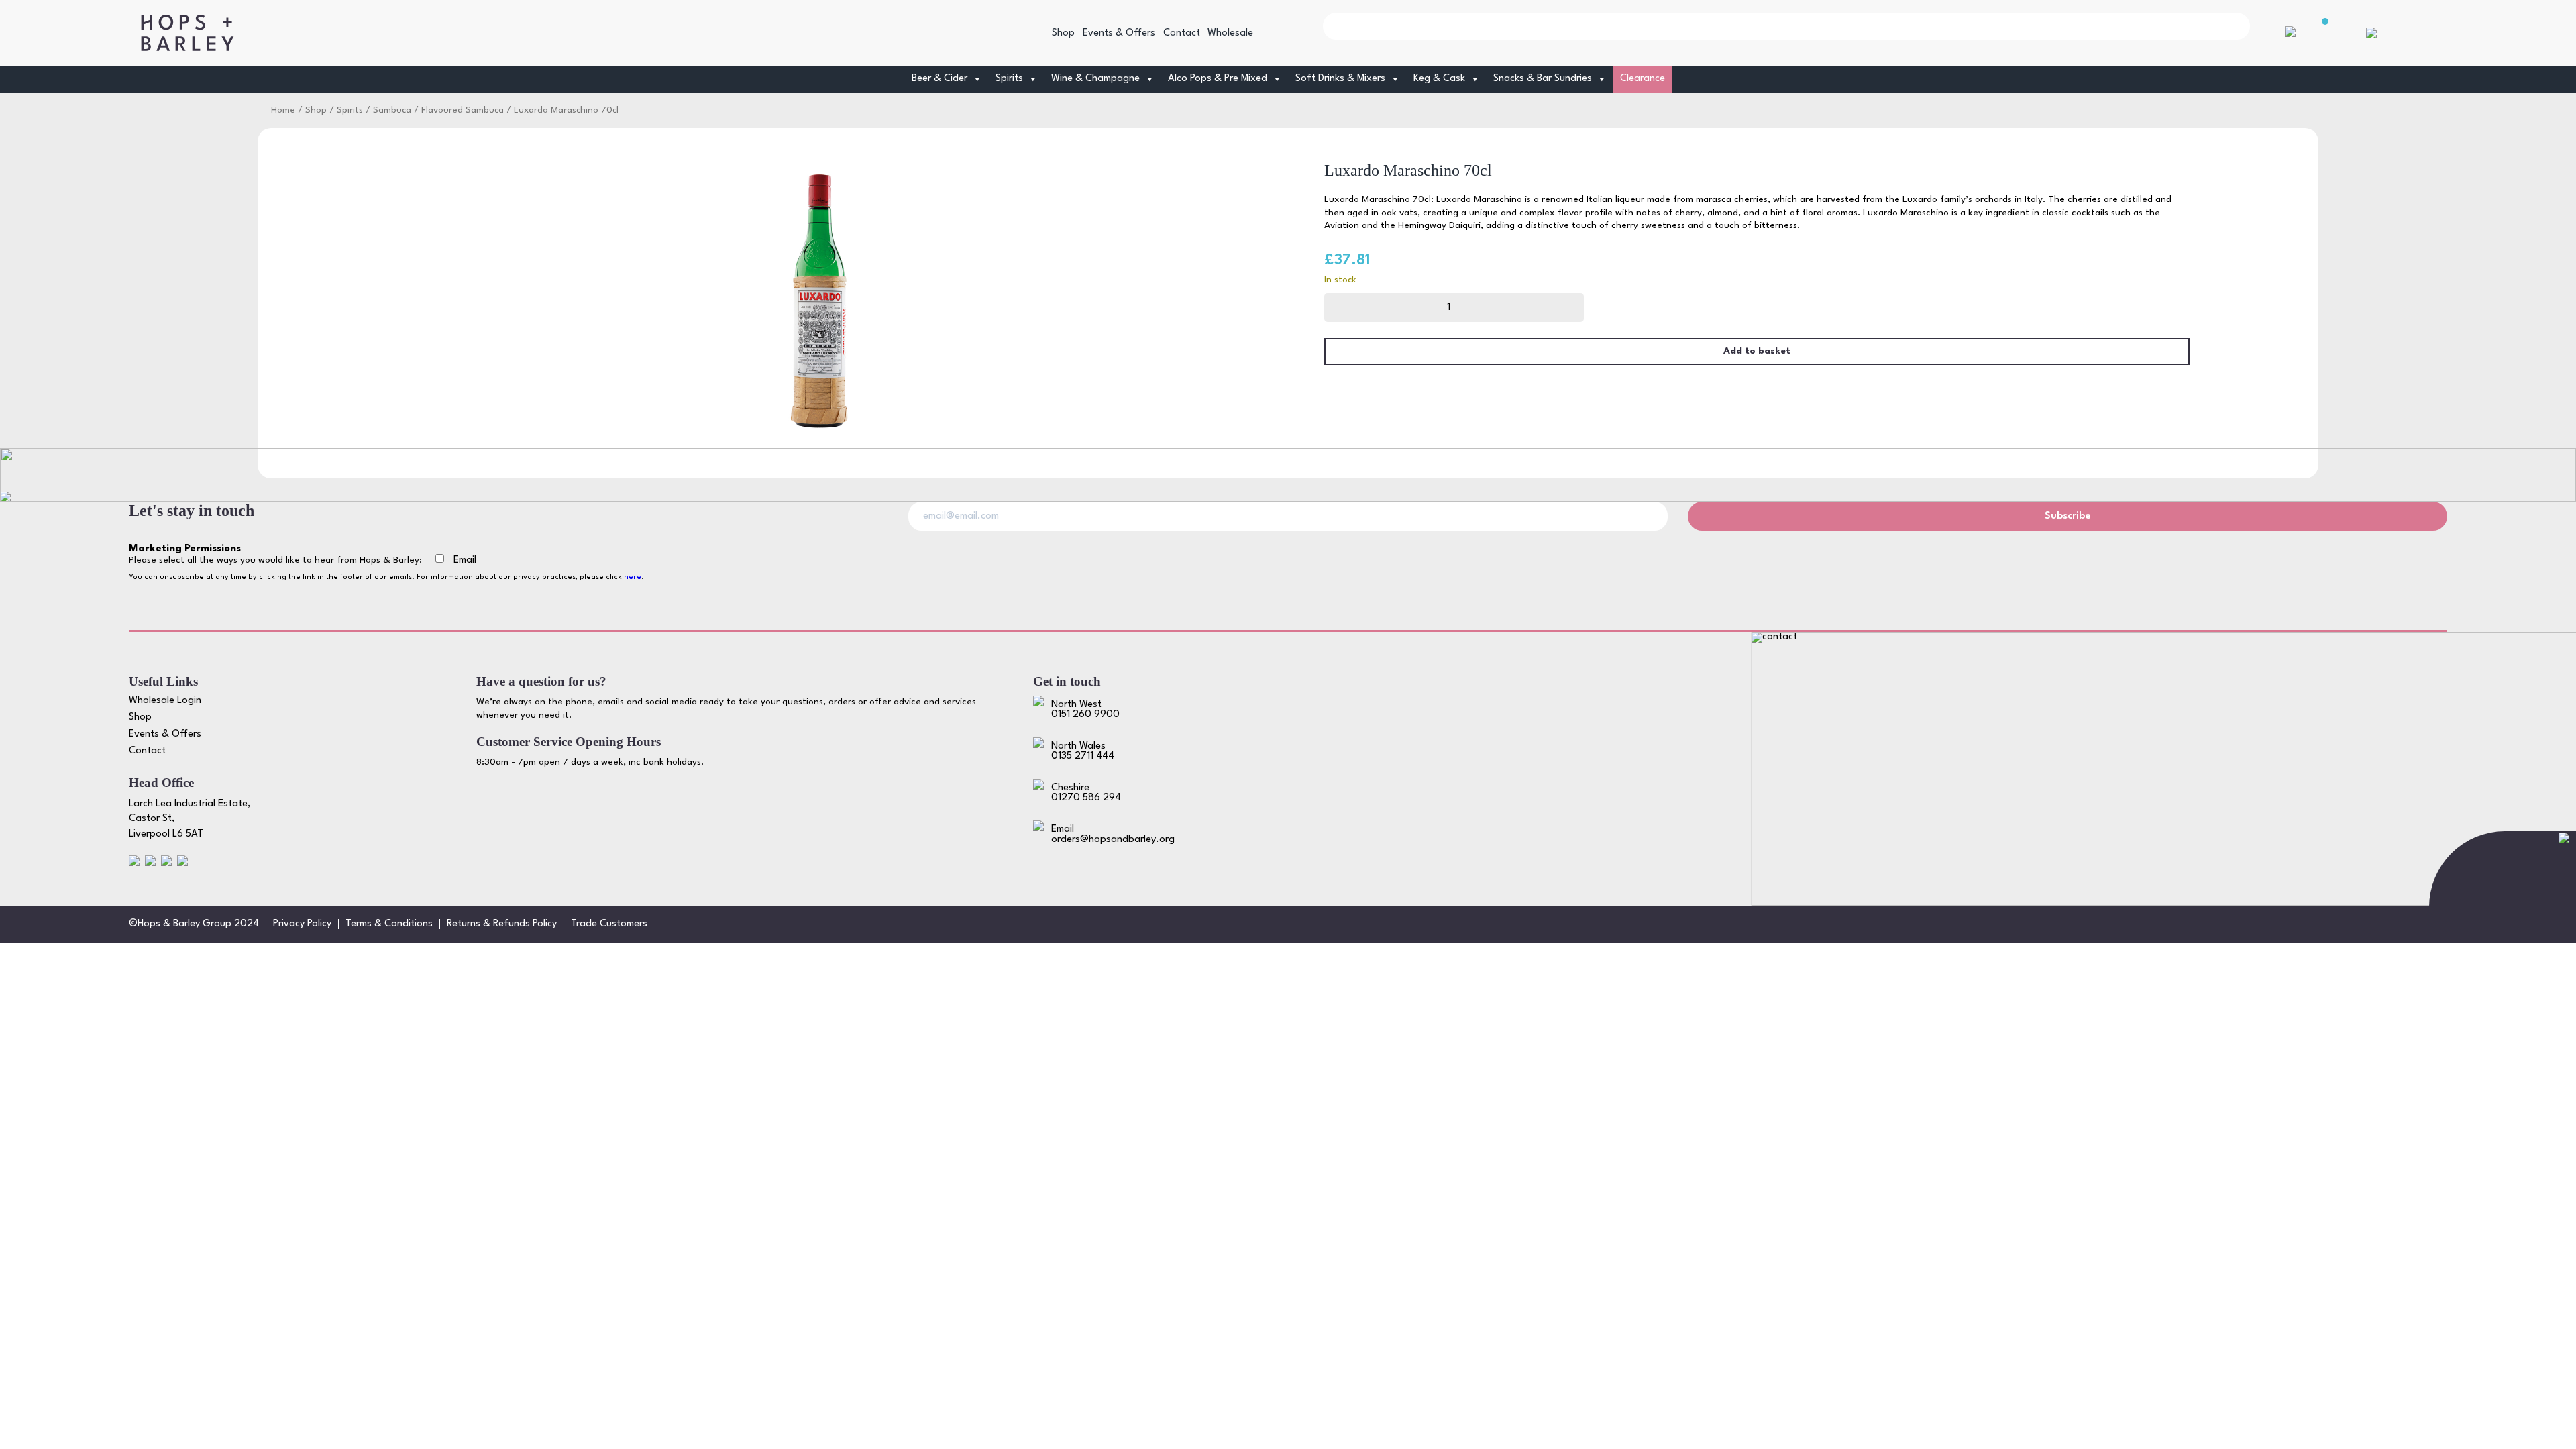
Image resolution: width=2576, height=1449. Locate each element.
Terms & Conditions (389, 924)
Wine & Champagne (1095, 79)
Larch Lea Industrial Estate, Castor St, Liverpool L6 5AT (190, 819)
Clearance (1643, 79)
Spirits (350, 110)
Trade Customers (609, 924)
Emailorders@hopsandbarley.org (1113, 835)
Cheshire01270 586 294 (1086, 793)
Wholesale (1230, 33)
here (633, 577)
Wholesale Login (165, 701)
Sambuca (392, 110)
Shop (1063, 33)
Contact (1182, 33)
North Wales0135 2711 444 (1083, 751)
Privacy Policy (302, 924)
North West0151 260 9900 (1085, 710)
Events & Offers (1119, 33)
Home (283, 110)
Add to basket (1757, 351)
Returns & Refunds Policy (502, 924)
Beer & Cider (940, 79)
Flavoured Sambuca (463, 110)
